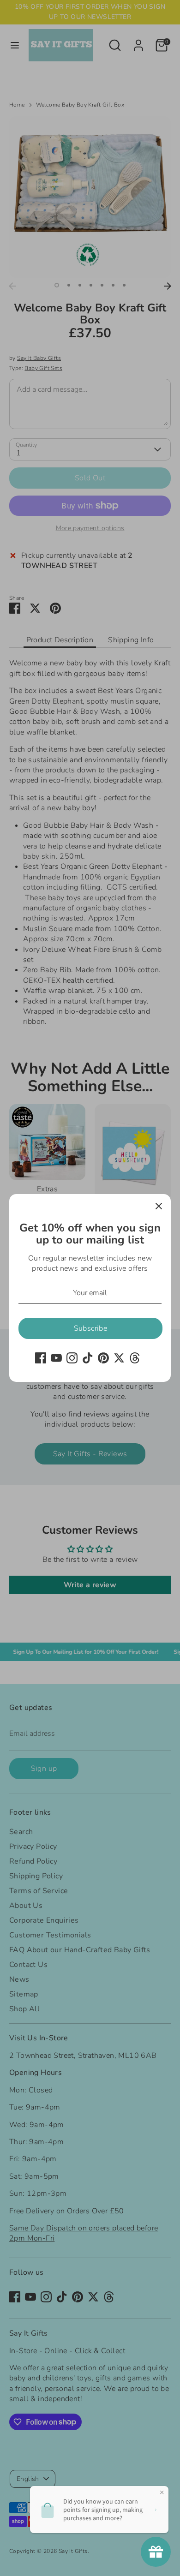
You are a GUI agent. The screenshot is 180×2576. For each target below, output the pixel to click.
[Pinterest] (103, 1358)
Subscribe (91, 1328)
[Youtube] (56, 1358)
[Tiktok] (88, 1358)
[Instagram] (72, 1358)
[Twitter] (119, 1358)
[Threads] (135, 1358)
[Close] (159, 1206)
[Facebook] (41, 1358)
